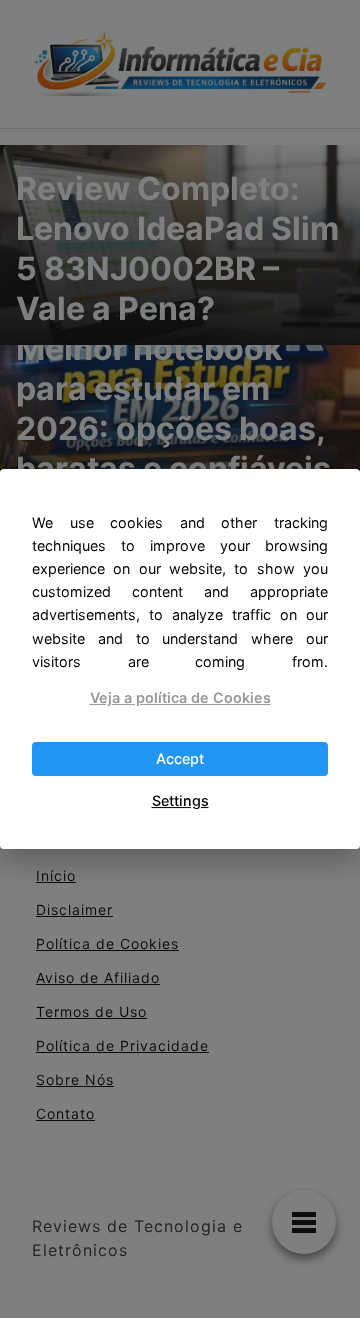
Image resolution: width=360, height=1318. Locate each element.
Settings (180, 800)
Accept (180, 758)
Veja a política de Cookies (180, 697)
